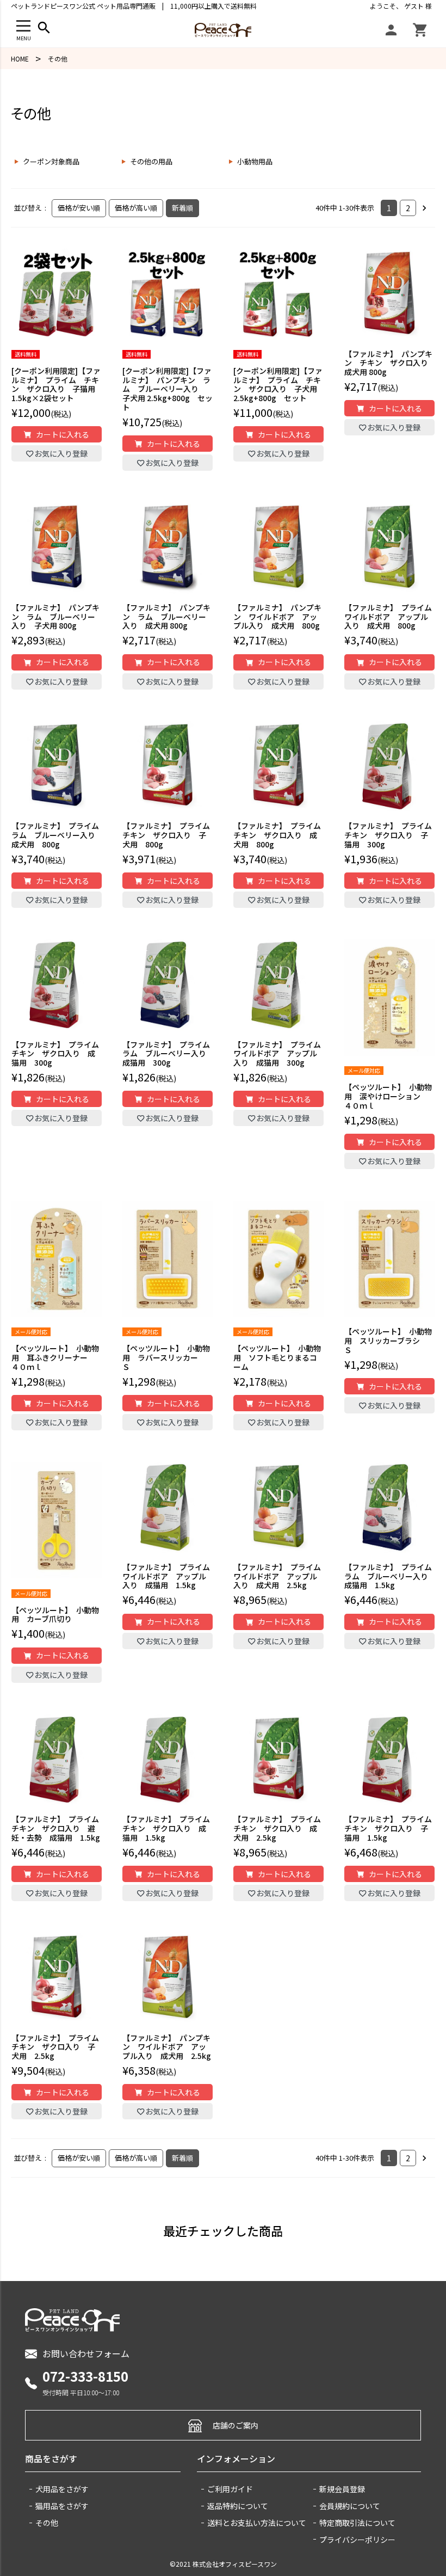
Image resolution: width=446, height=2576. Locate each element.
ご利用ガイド (230, 2489)
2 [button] (408, 208)
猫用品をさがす (62, 2506)
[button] (427, 208)
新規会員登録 (342, 2489)
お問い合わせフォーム (86, 2353)
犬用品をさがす (62, 2489)
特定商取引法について (357, 2523)
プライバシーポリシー (357, 2540)
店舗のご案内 (236, 2425)
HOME (20, 59)
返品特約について (238, 2506)
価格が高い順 (136, 208)
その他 (47, 2523)
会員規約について (350, 2506)
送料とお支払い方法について (257, 2523)
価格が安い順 (79, 208)
